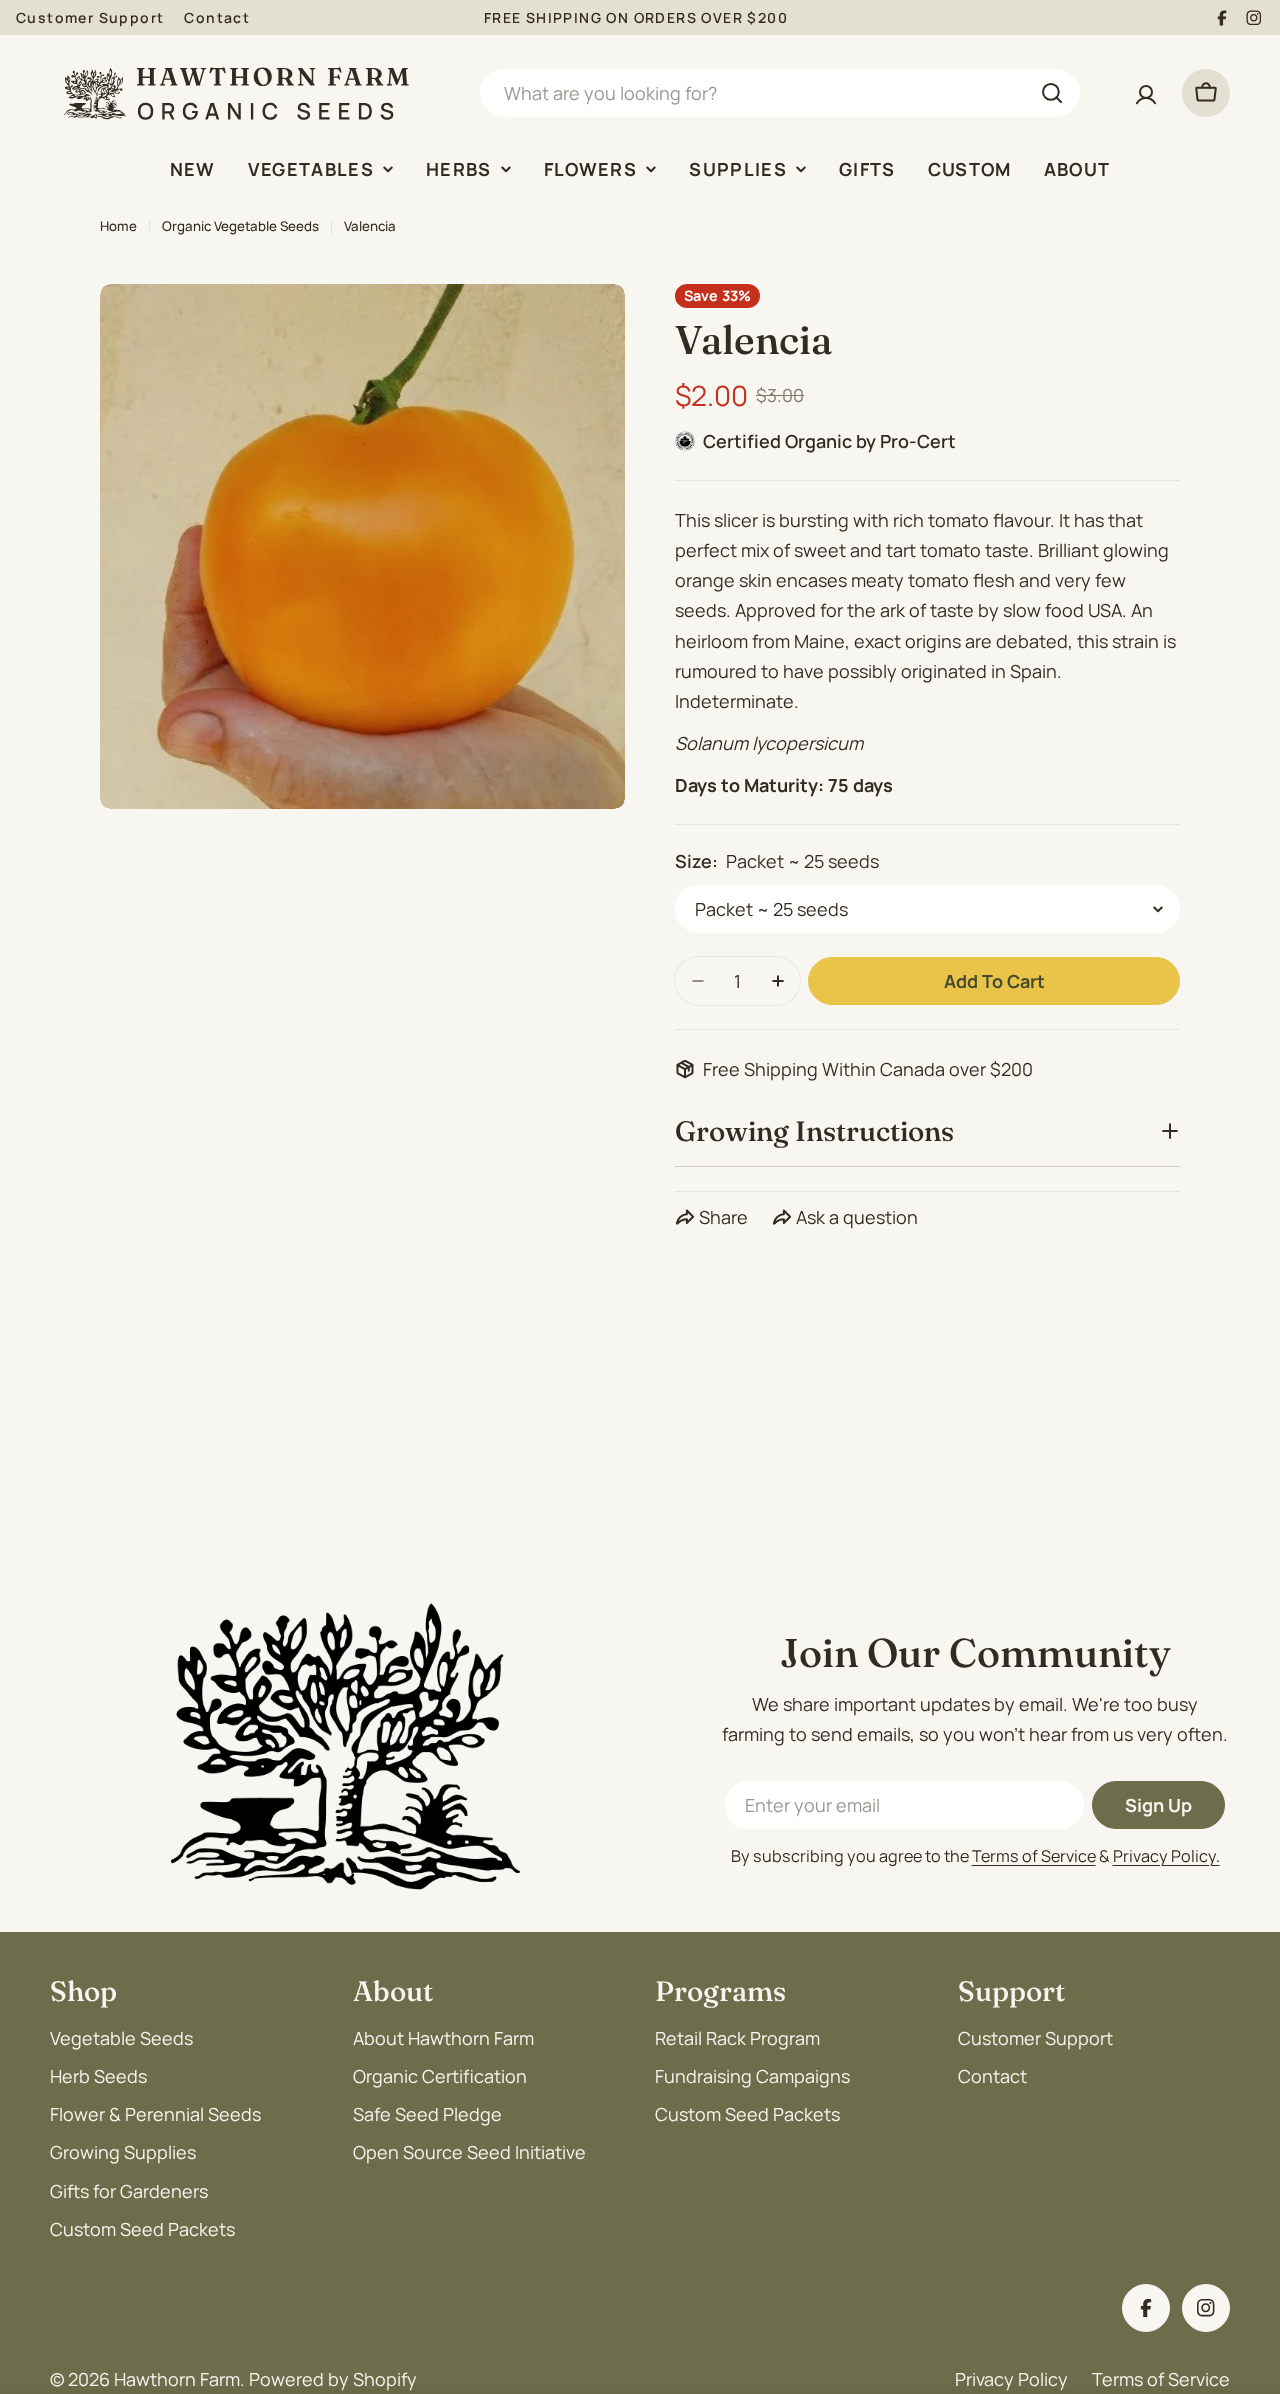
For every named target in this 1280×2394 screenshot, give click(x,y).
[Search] (1052, 93)
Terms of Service (1034, 1856)
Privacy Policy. (1166, 1856)
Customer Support (90, 17)
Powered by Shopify (333, 2379)
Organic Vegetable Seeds (240, 226)
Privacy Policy (1011, 2379)
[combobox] (780, 93)
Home (118, 226)
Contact (217, 17)
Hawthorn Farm (177, 2379)
